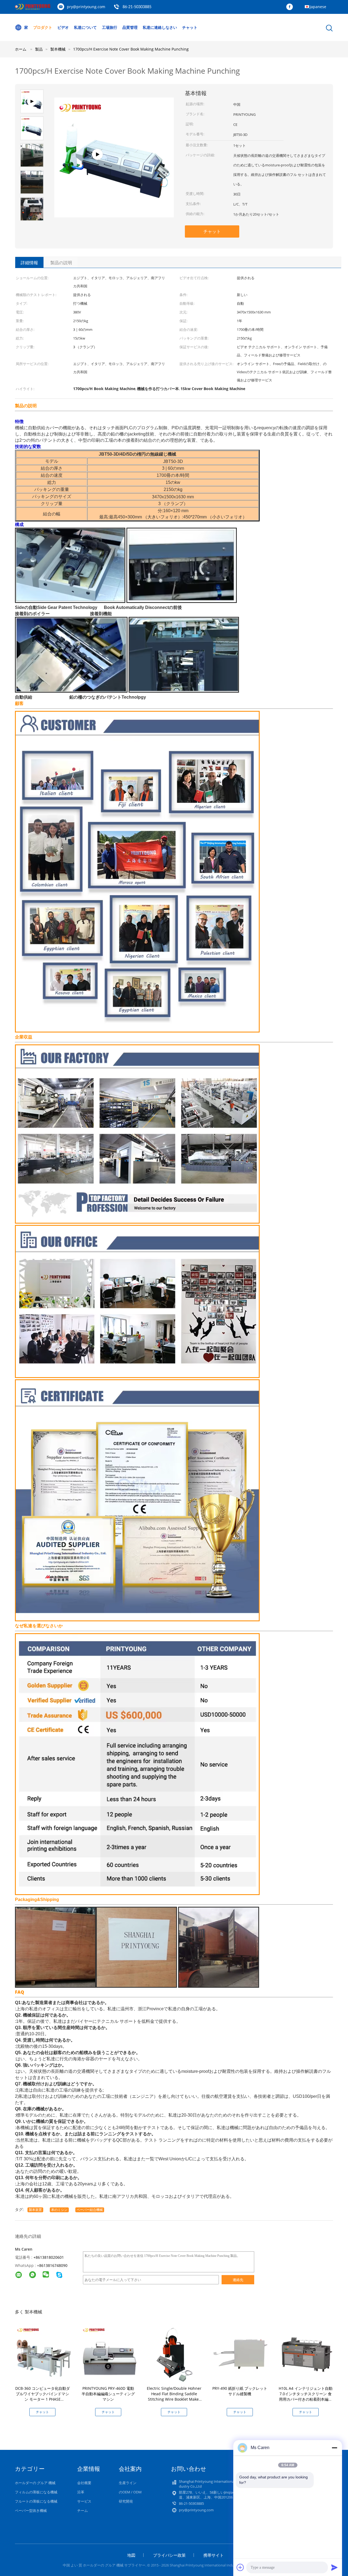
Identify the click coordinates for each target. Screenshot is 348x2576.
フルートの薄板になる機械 (36, 2501)
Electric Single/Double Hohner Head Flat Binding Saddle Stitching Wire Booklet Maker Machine (174, 2396)
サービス (84, 2501)
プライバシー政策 (169, 2555)
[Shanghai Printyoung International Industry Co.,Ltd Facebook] (291, 7)
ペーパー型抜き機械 (31, 2510)
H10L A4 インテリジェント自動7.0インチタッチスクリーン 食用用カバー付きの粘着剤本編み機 (306, 2396)
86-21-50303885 (137, 7)
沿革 (81, 2492)
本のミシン (59, 2210)
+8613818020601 (49, 2257)
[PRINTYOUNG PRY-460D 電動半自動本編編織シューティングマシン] (109, 2354)
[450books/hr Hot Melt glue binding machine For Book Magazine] (114, 208)
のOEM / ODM (130, 2492)
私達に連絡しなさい (160, 27)
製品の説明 (61, 263)
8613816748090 (53, 2265)
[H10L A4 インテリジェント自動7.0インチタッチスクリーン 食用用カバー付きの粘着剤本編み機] (307, 2354)
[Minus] (334, 2448)
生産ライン (128, 2483)
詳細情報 (29, 263)
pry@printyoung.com (86, 7)
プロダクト (43, 27)
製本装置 (35, 2210)
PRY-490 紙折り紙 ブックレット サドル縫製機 (240, 2391)
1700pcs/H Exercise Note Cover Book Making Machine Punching (131, 49)
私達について (85, 27)
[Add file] (240, 2567)
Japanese (318, 7)
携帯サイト (214, 2555)
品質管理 (130, 27)
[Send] (334, 2567)
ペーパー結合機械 (90, 2210)
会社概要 (84, 2483)
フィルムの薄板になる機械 (36, 2492)
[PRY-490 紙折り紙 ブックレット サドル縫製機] (241, 2354)
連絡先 (238, 2280)
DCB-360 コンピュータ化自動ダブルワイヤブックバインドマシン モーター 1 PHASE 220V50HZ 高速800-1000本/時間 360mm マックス (43, 2399)
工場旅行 (110, 27)
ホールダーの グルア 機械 (35, 2483)
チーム (83, 2510)
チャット (190, 27)
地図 (131, 2555)
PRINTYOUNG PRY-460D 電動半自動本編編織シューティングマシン (108, 2394)
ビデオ (63, 27)
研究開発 (126, 2501)
